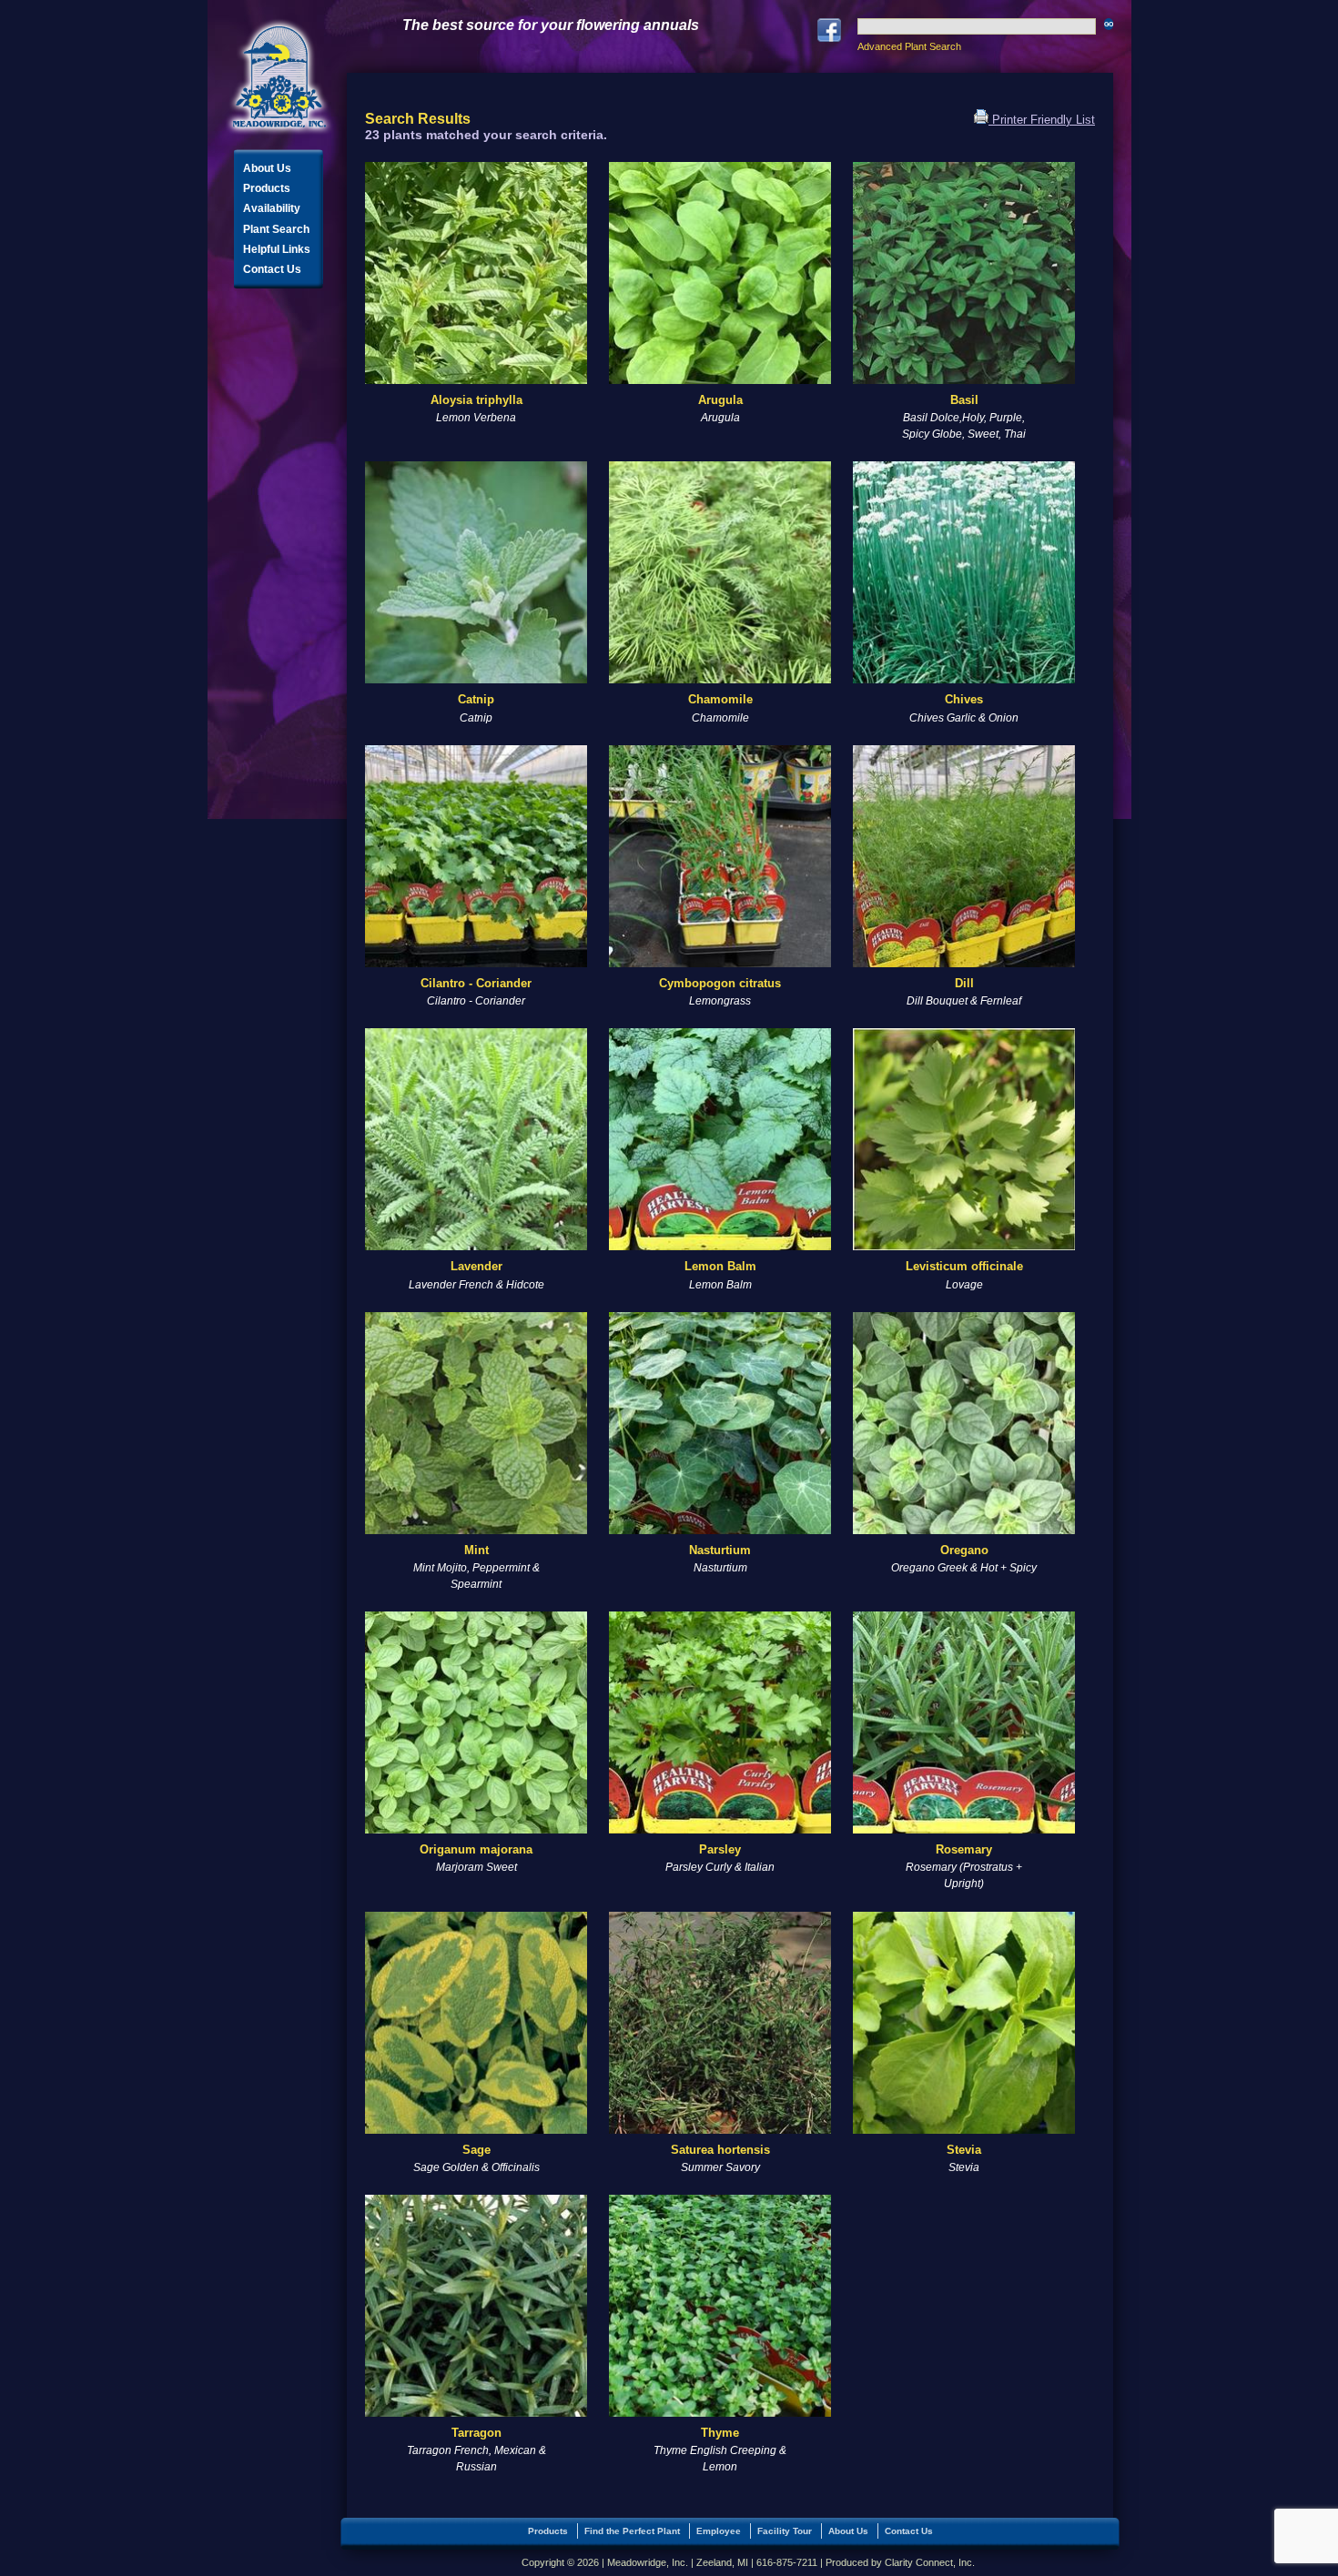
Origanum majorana (476, 1849)
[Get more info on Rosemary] (964, 1722)
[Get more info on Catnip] (476, 572)
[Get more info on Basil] (964, 273)
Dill (964, 983)
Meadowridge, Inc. (279, 77)
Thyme (720, 2433)
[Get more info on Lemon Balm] (720, 1139)
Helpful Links (277, 249)
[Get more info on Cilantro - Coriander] (476, 856)
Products (267, 188)
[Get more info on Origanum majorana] (476, 1722)
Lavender (476, 1266)
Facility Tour (785, 2531)
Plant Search (276, 229)
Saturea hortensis (720, 2150)
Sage (476, 2150)
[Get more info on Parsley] (720, 1722)
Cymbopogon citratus (720, 983)
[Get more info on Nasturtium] (720, 1423)
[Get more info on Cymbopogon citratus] (720, 856)
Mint (476, 1550)
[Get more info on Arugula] (720, 273)
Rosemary (964, 1849)
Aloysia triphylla (476, 400)
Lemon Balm (720, 1266)
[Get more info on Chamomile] (720, 572)
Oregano (964, 1550)
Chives (964, 699)
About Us (267, 168)
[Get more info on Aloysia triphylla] (476, 273)
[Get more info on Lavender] (476, 1139)
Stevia (964, 2150)
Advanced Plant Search (909, 46)
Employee (719, 2531)
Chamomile (720, 699)
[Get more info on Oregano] (964, 1423)
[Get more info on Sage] (476, 2023)
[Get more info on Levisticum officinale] (964, 1139)
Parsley (720, 1849)
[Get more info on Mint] (476, 1423)
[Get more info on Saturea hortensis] (720, 2023)
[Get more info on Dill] (964, 856)
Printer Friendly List (1042, 120)
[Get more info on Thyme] (720, 2306)
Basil (964, 400)
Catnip (476, 699)
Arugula (720, 400)
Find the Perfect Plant (632, 2531)
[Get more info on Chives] (964, 572)
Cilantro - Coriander (476, 983)
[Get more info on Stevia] (964, 2023)
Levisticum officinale (964, 1266)
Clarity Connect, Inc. (930, 2562)
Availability (272, 208)
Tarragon (476, 2433)
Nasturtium (720, 1550)
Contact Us (272, 269)
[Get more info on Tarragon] (476, 2306)
